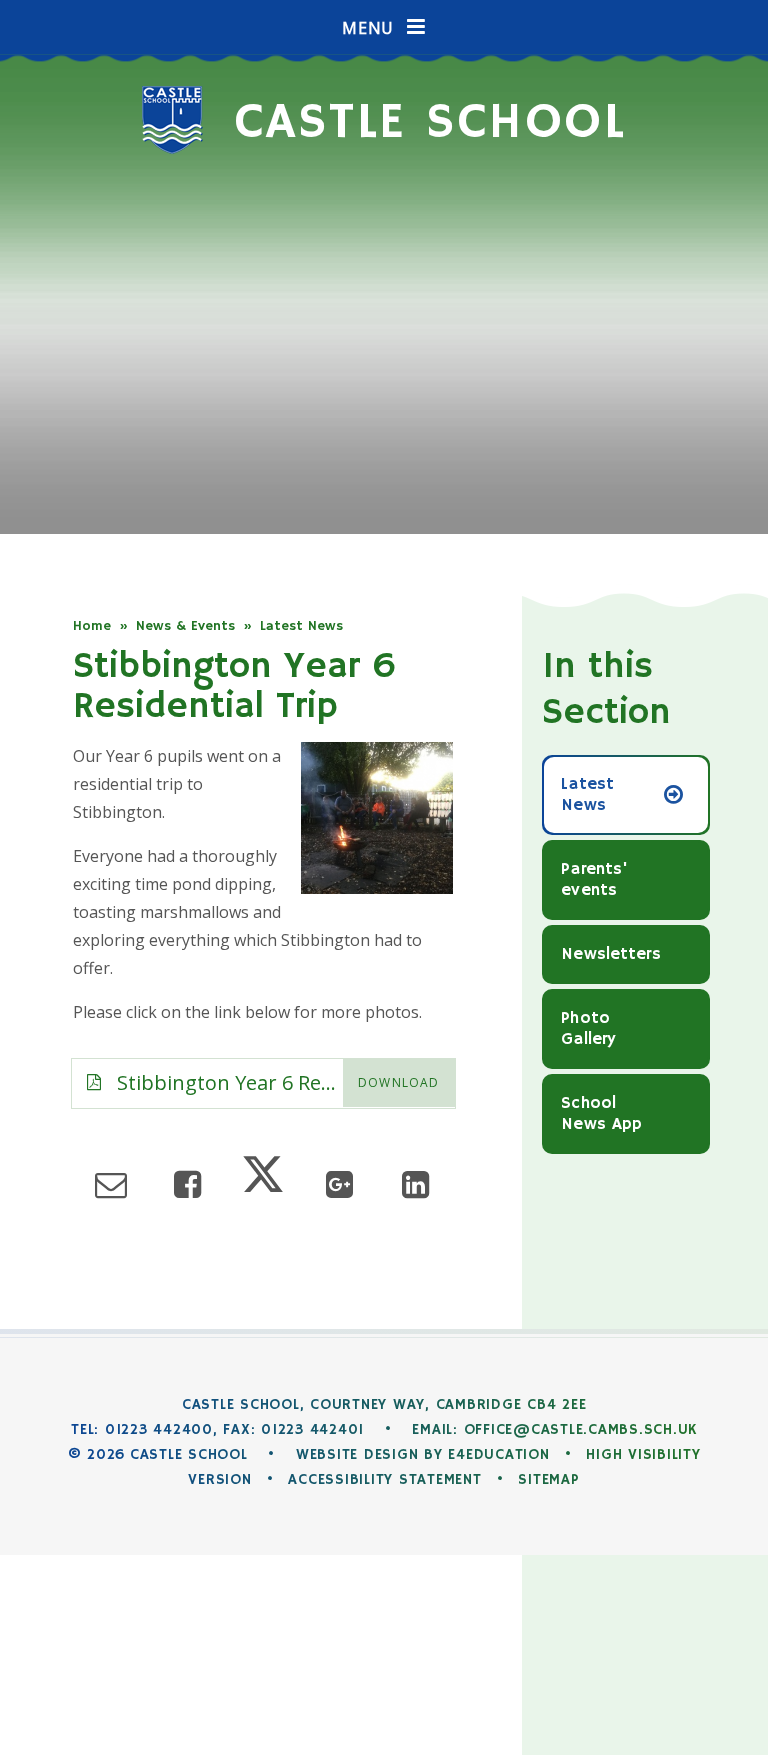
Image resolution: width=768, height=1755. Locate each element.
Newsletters (611, 954)
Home (92, 626)
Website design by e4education (423, 1454)
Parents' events (594, 880)
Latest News (301, 626)
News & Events (185, 626)
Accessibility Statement (384, 1479)
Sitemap (548, 1479)
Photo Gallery (588, 1029)
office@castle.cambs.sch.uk (581, 1429)
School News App (601, 1114)
